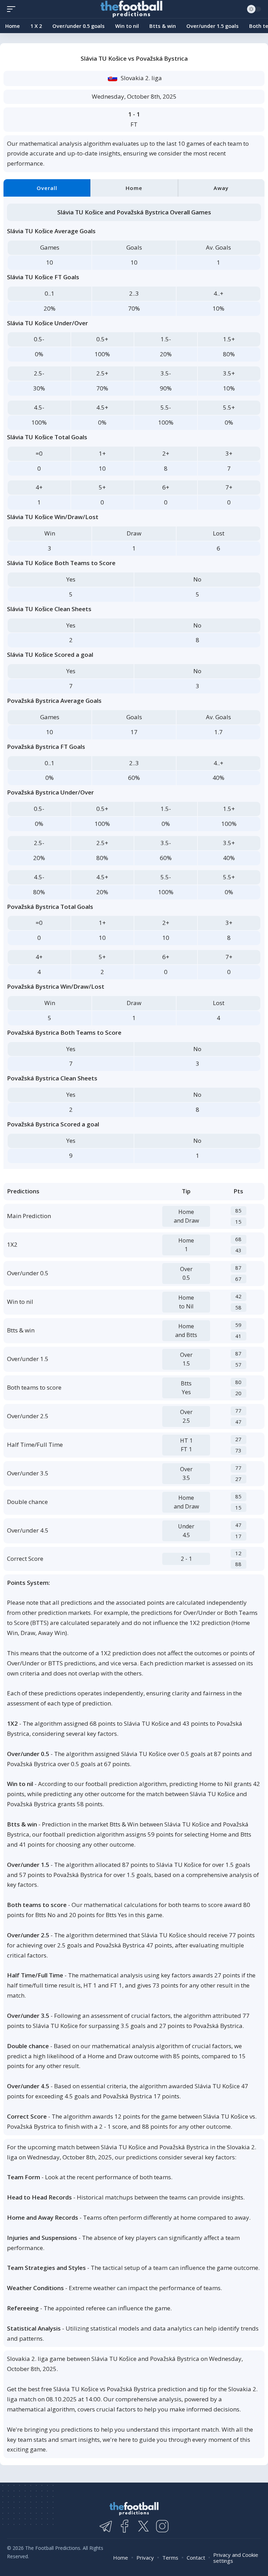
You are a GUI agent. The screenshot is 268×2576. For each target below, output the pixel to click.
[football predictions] (13, 9)
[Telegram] (106, 2526)
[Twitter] (143, 2526)
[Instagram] (162, 2526)
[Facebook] (125, 2526)
